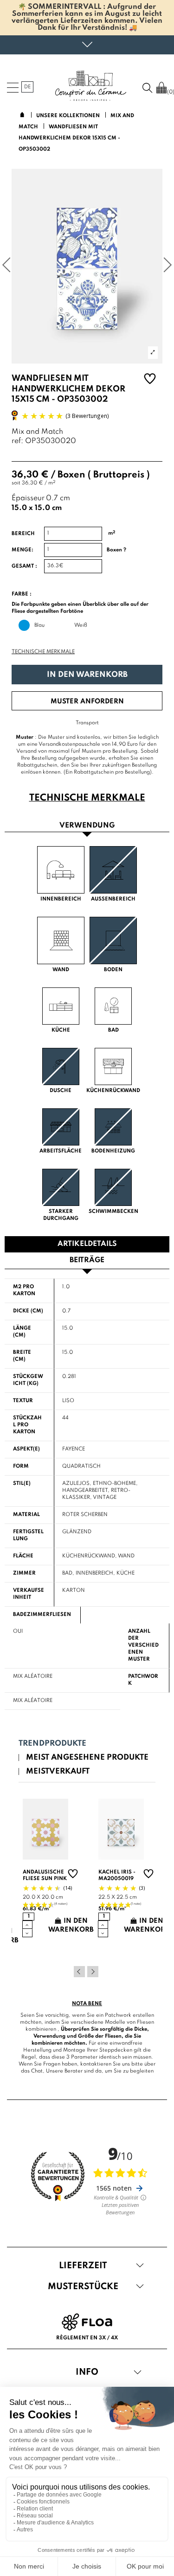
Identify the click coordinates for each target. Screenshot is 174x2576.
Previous (79, 1972)
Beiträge (87, 1260)
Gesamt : (24, 566)
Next (93, 1972)
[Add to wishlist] (150, 380)
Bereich (23, 534)
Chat (37, 2071)
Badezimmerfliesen (42, 1615)
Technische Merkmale (43, 652)
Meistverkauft (58, 1771)
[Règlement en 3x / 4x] (87, 2322)
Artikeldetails (87, 1244)
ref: (17, 441)
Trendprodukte (52, 1744)
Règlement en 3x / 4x (87, 2338)
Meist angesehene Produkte (87, 1758)
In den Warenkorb (87, 675)
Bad (67, 1573)
